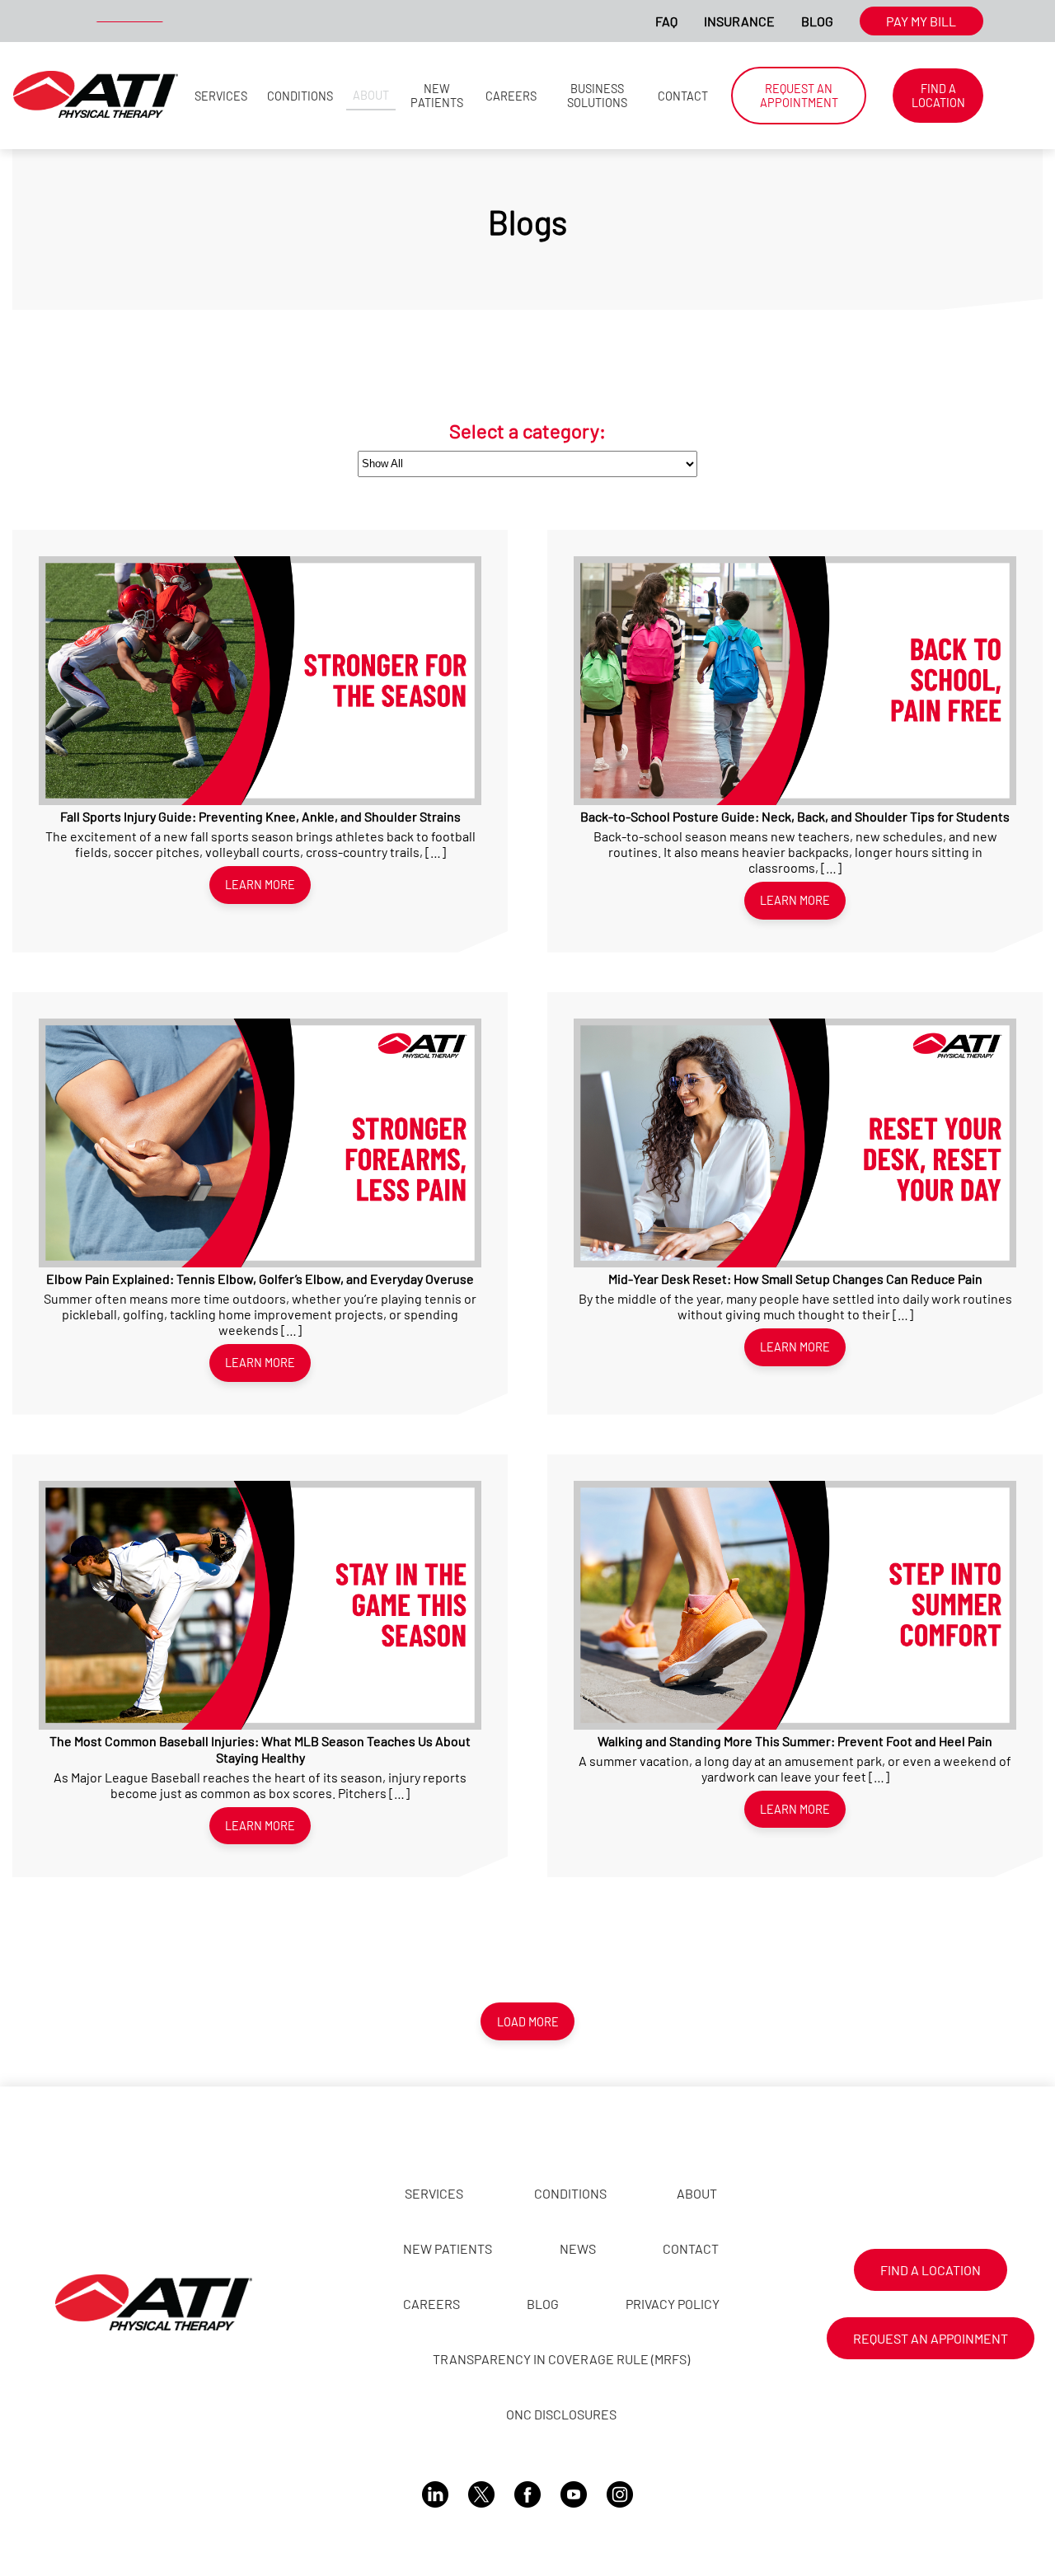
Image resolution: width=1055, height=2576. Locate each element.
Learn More (260, 885)
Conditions (300, 96)
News (578, 2248)
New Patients (437, 96)
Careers (511, 96)
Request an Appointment (799, 96)
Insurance (739, 21)
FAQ (666, 21)
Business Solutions (597, 96)
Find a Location (938, 96)
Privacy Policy (673, 2304)
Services (221, 96)
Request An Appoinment (931, 2338)
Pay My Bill (921, 21)
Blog (817, 21)
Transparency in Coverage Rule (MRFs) (561, 2359)
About (371, 95)
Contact (683, 96)
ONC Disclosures (561, 2414)
